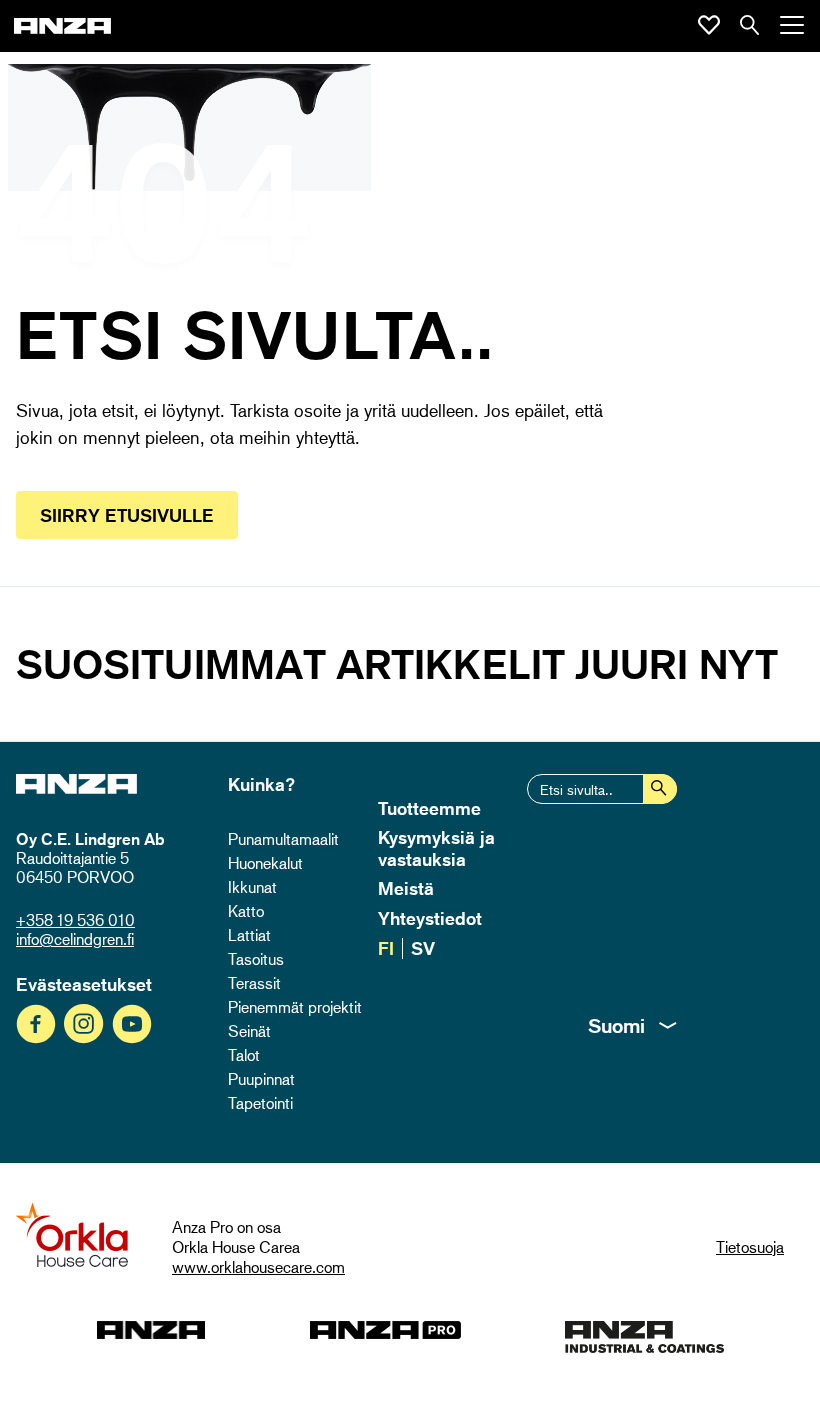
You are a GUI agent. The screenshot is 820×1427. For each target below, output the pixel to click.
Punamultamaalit (283, 839)
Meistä (406, 888)
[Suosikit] (709, 25)
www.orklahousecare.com (258, 1267)
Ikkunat (252, 887)
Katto (246, 911)
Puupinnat (261, 1079)
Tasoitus (256, 959)
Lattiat (249, 935)
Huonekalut (265, 863)
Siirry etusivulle (127, 515)
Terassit (254, 983)
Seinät (249, 1031)
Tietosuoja (750, 1247)
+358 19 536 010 (75, 920)
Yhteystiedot (430, 918)
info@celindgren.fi (75, 939)
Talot (244, 1055)
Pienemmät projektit (295, 1007)
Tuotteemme (429, 808)
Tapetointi (260, 1103)
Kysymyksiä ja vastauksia (436, 848)
